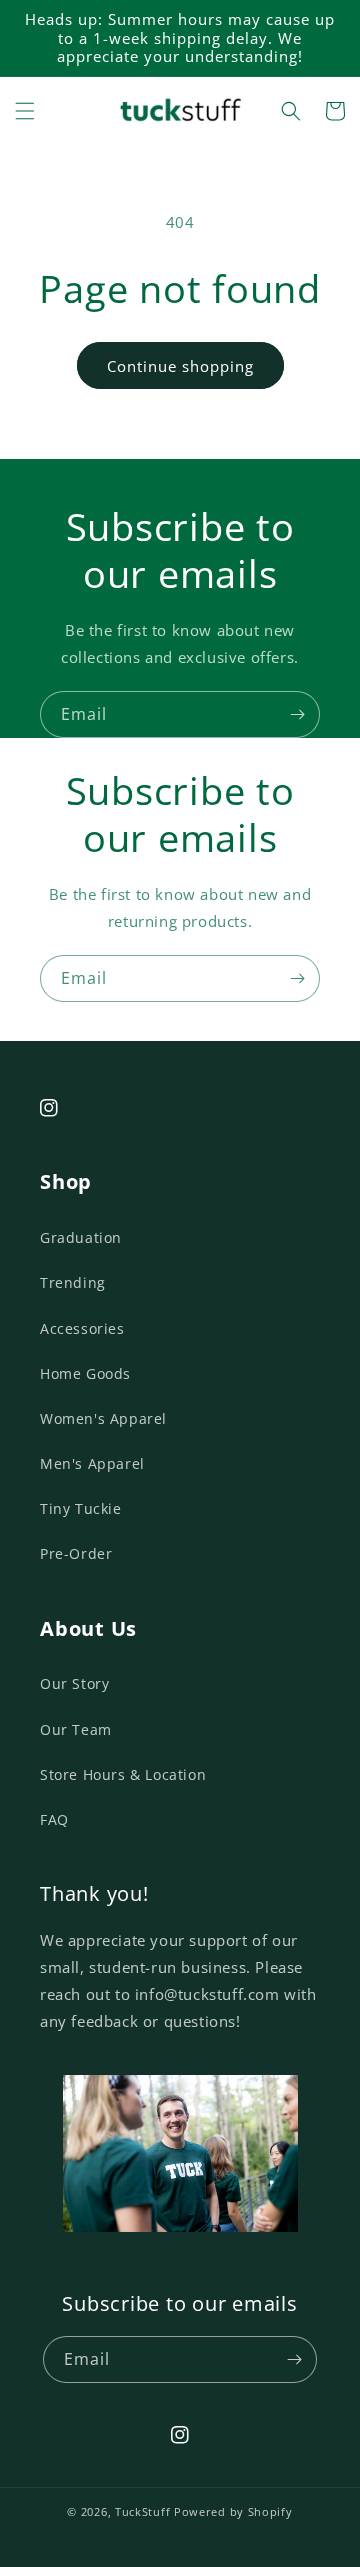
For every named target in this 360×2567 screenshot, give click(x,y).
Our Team (76, 1729)
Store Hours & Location (123, 1774)
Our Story (74, 1683)
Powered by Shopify (233, 2511)
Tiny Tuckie (81, 1508)
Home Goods (85, 1373)
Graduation (81, 1237)
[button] (25, 111)
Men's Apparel (92, 1463)
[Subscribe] (297, 714)
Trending (73, 1282)
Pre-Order (76, 1553)
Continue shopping (180, 366)
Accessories (82, 1328)
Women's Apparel (103, 1418)
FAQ (54, 1819)
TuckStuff (142, 2511)
